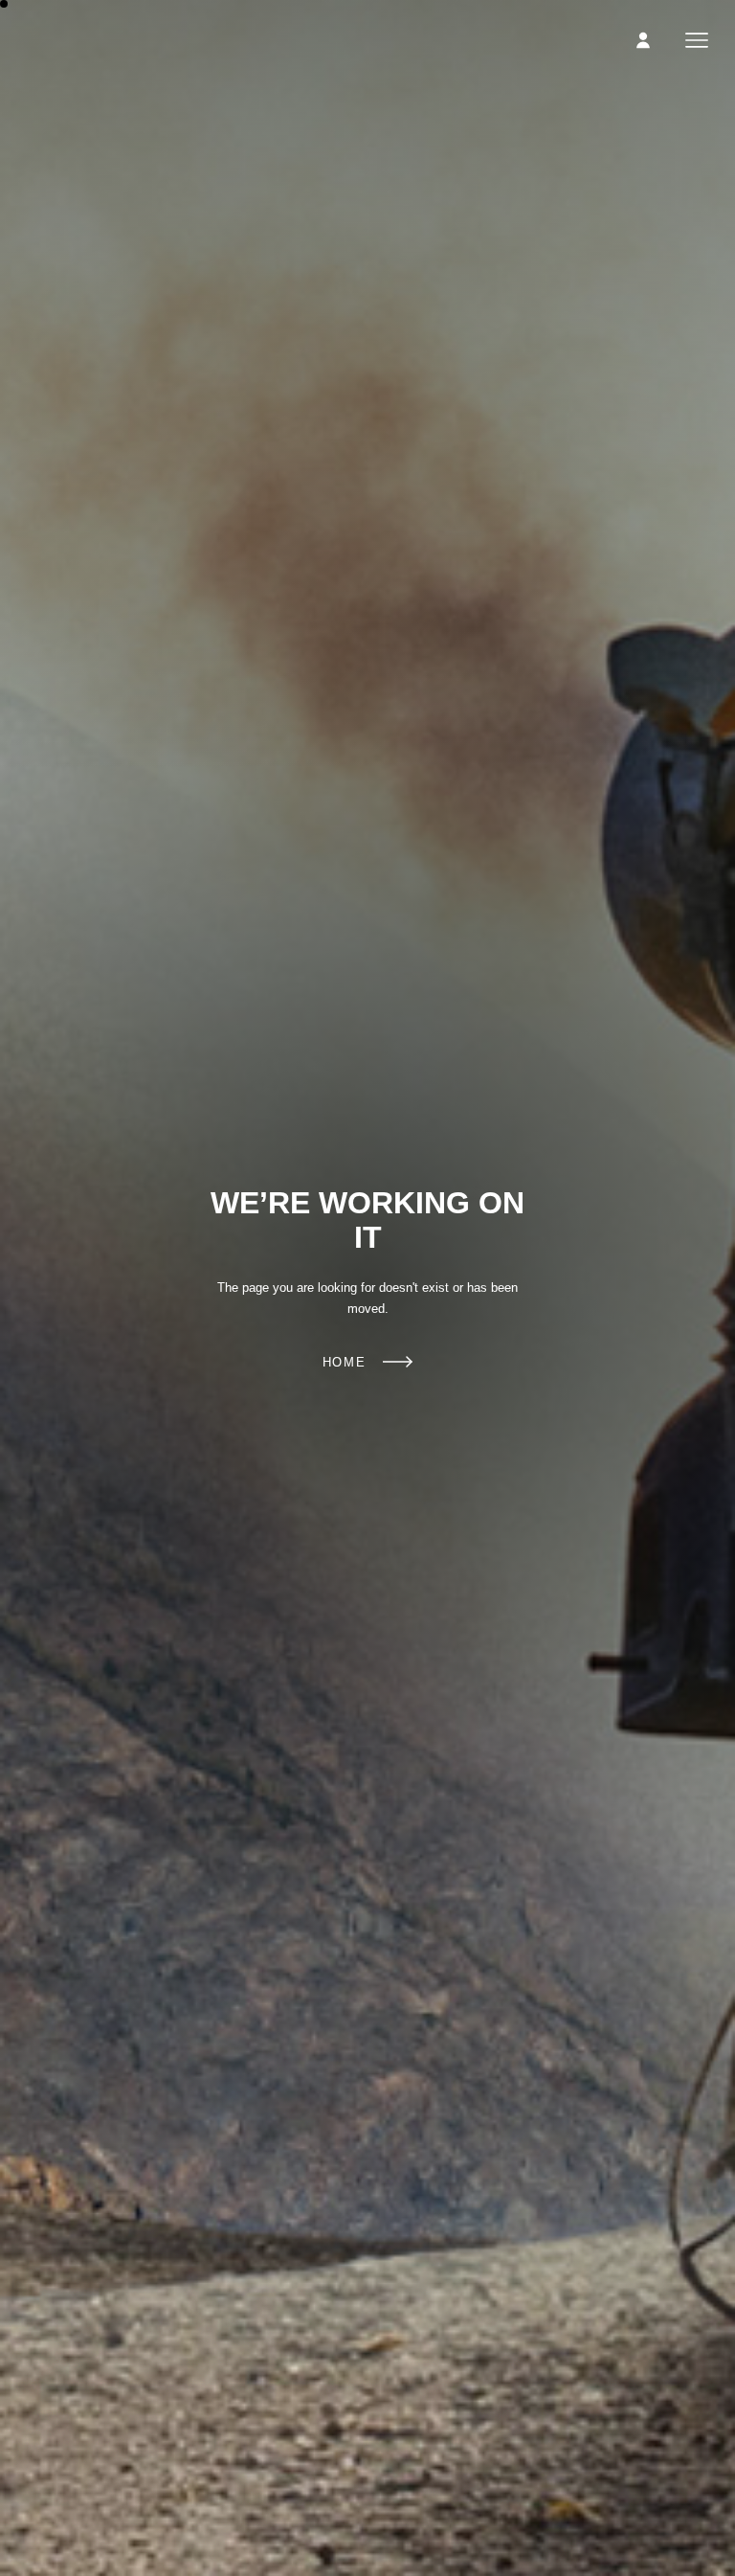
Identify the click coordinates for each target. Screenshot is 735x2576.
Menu (697, 40)
